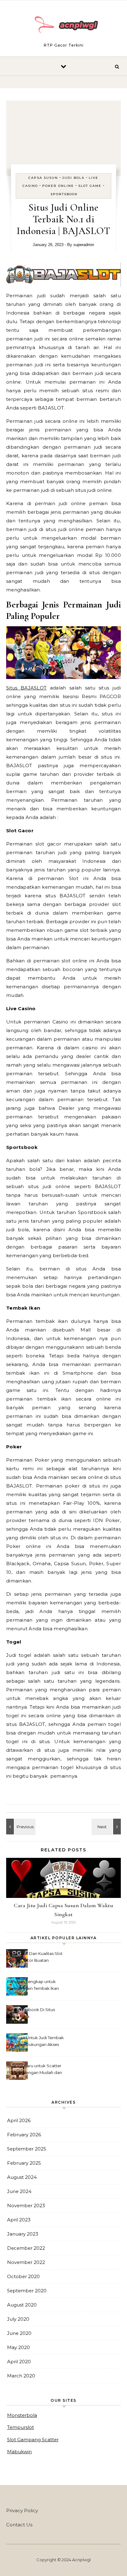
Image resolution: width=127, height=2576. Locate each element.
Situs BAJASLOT (26, 688)
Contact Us (19, 2525)
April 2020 (19, 2362)
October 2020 (23, 2276)
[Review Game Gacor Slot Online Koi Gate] (107, 1827)
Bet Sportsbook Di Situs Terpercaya (31, 2013)
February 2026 (24, 2135)
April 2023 (19, 2220)
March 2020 (21, 2376)
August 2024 (22, 2177)
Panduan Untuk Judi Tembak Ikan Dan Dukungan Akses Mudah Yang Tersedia (35, 2042)
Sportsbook (64, 194)
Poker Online (58, 186)
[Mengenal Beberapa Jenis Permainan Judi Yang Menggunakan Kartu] (20, 1827)
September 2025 (27, 2149)
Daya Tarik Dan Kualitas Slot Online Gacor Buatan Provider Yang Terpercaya (35, 1958)
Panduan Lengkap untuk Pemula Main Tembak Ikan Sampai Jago (33, 1986)
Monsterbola (22, 2415)
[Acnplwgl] (63, 26)
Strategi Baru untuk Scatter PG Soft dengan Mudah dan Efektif (35, 2070)
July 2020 (18, 2319)
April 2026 (19, 2120)
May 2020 (18, 2347)
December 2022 (26, 2248)
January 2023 (23, 2234)
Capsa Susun (43, 178)
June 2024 (19, 2191)
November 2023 (26, 2206)
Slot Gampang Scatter (33, 2440)
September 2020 (27, 2291)
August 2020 (22, 2305)
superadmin (84, 245)
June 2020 (19, 2333)
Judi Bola (73, 178)
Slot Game (90, 186)
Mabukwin (19, 2452)
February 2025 (24, 2163)
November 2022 (26, 2262)
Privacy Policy (22, 2510)
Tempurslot (20, 2427)
